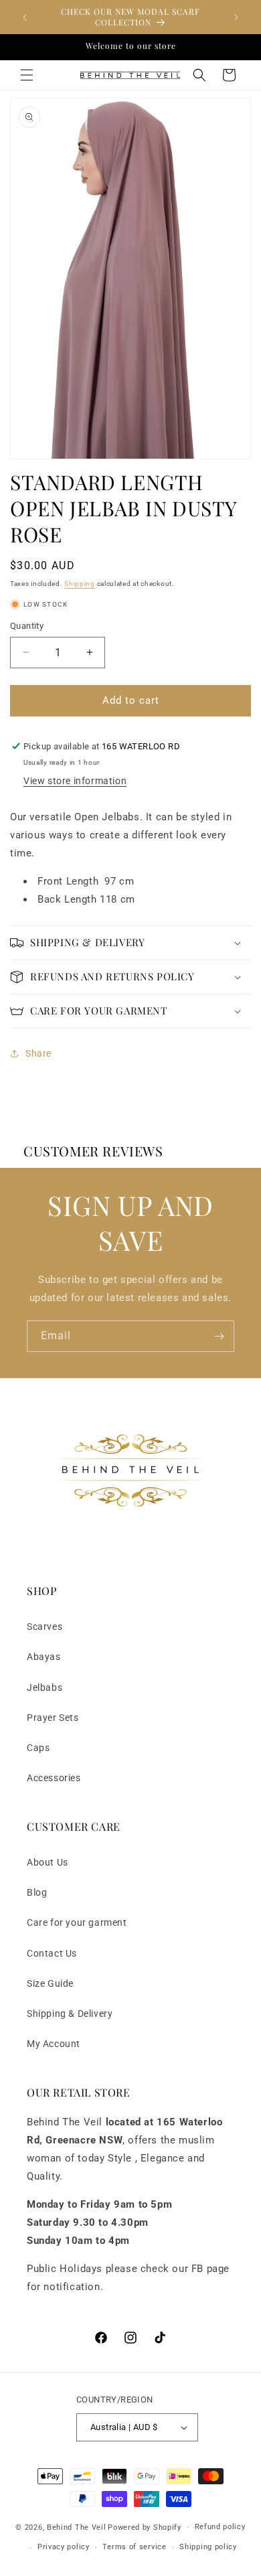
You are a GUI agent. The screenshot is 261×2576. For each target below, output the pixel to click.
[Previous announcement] (25, 17)
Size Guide (50, 1983)
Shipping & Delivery (70, 2014)
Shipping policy (208, 2547)
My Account (54, 2044)
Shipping (80, 584)
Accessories (54, 1778)
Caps (38, 1748)
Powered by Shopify (145, 2527)
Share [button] (38, 1053)
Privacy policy (64, 2547)
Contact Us (52, 1953)
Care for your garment (77, 1922)
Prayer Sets (53, 1718)
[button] (27, 75)
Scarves (45, 1626)
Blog (37, 1892)
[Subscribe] (219, 1336)
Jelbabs (45, 1687)
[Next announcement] (236, 17)
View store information (75, 781)
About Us (48, 1862)
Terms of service (134, 2547)
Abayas (44, 1657)
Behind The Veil (77, 2527)
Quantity (27, 626)
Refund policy (220, 2527)
